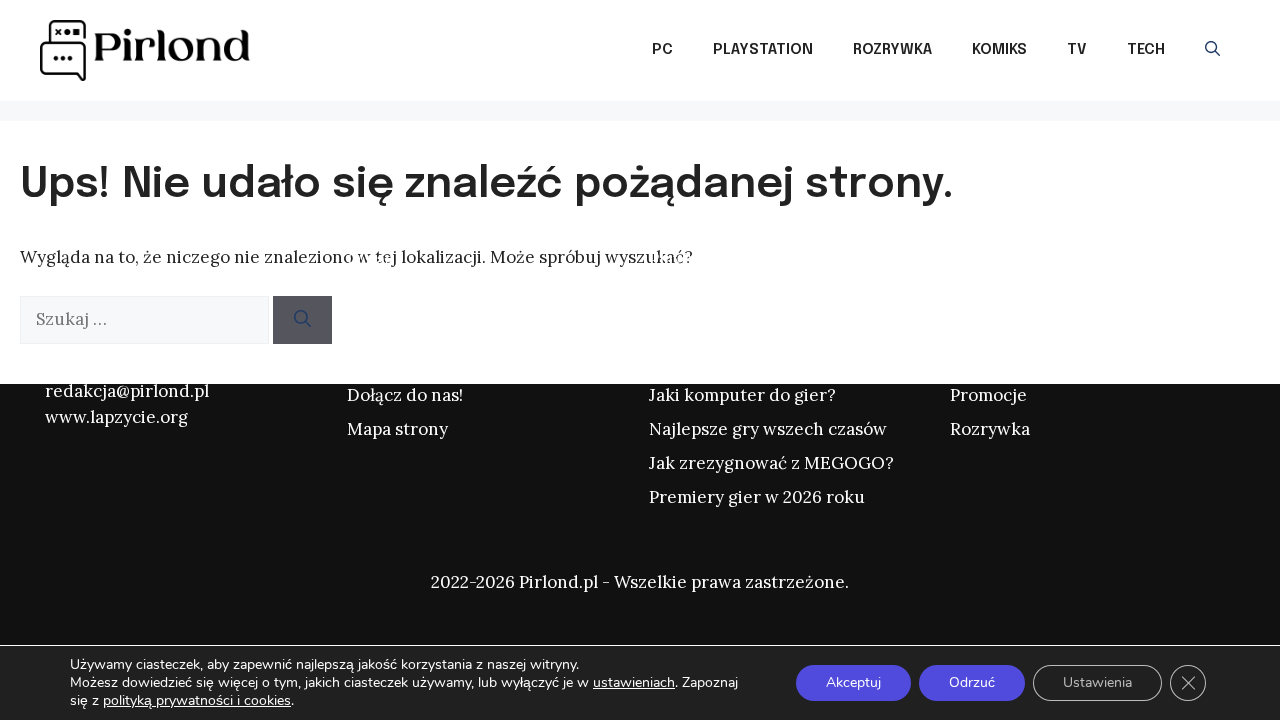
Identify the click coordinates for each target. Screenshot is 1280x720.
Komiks (999, 50)
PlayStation (763, 50)
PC (662, 50)
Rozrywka (892, 50)
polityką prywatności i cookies (197, 700)
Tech (1146, 50)
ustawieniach (634, 683)
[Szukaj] (302, 320)
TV (1077, 50)
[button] (1212, 50)
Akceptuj (853, 682)
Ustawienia (1097, 682)
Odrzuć (972, 682)
